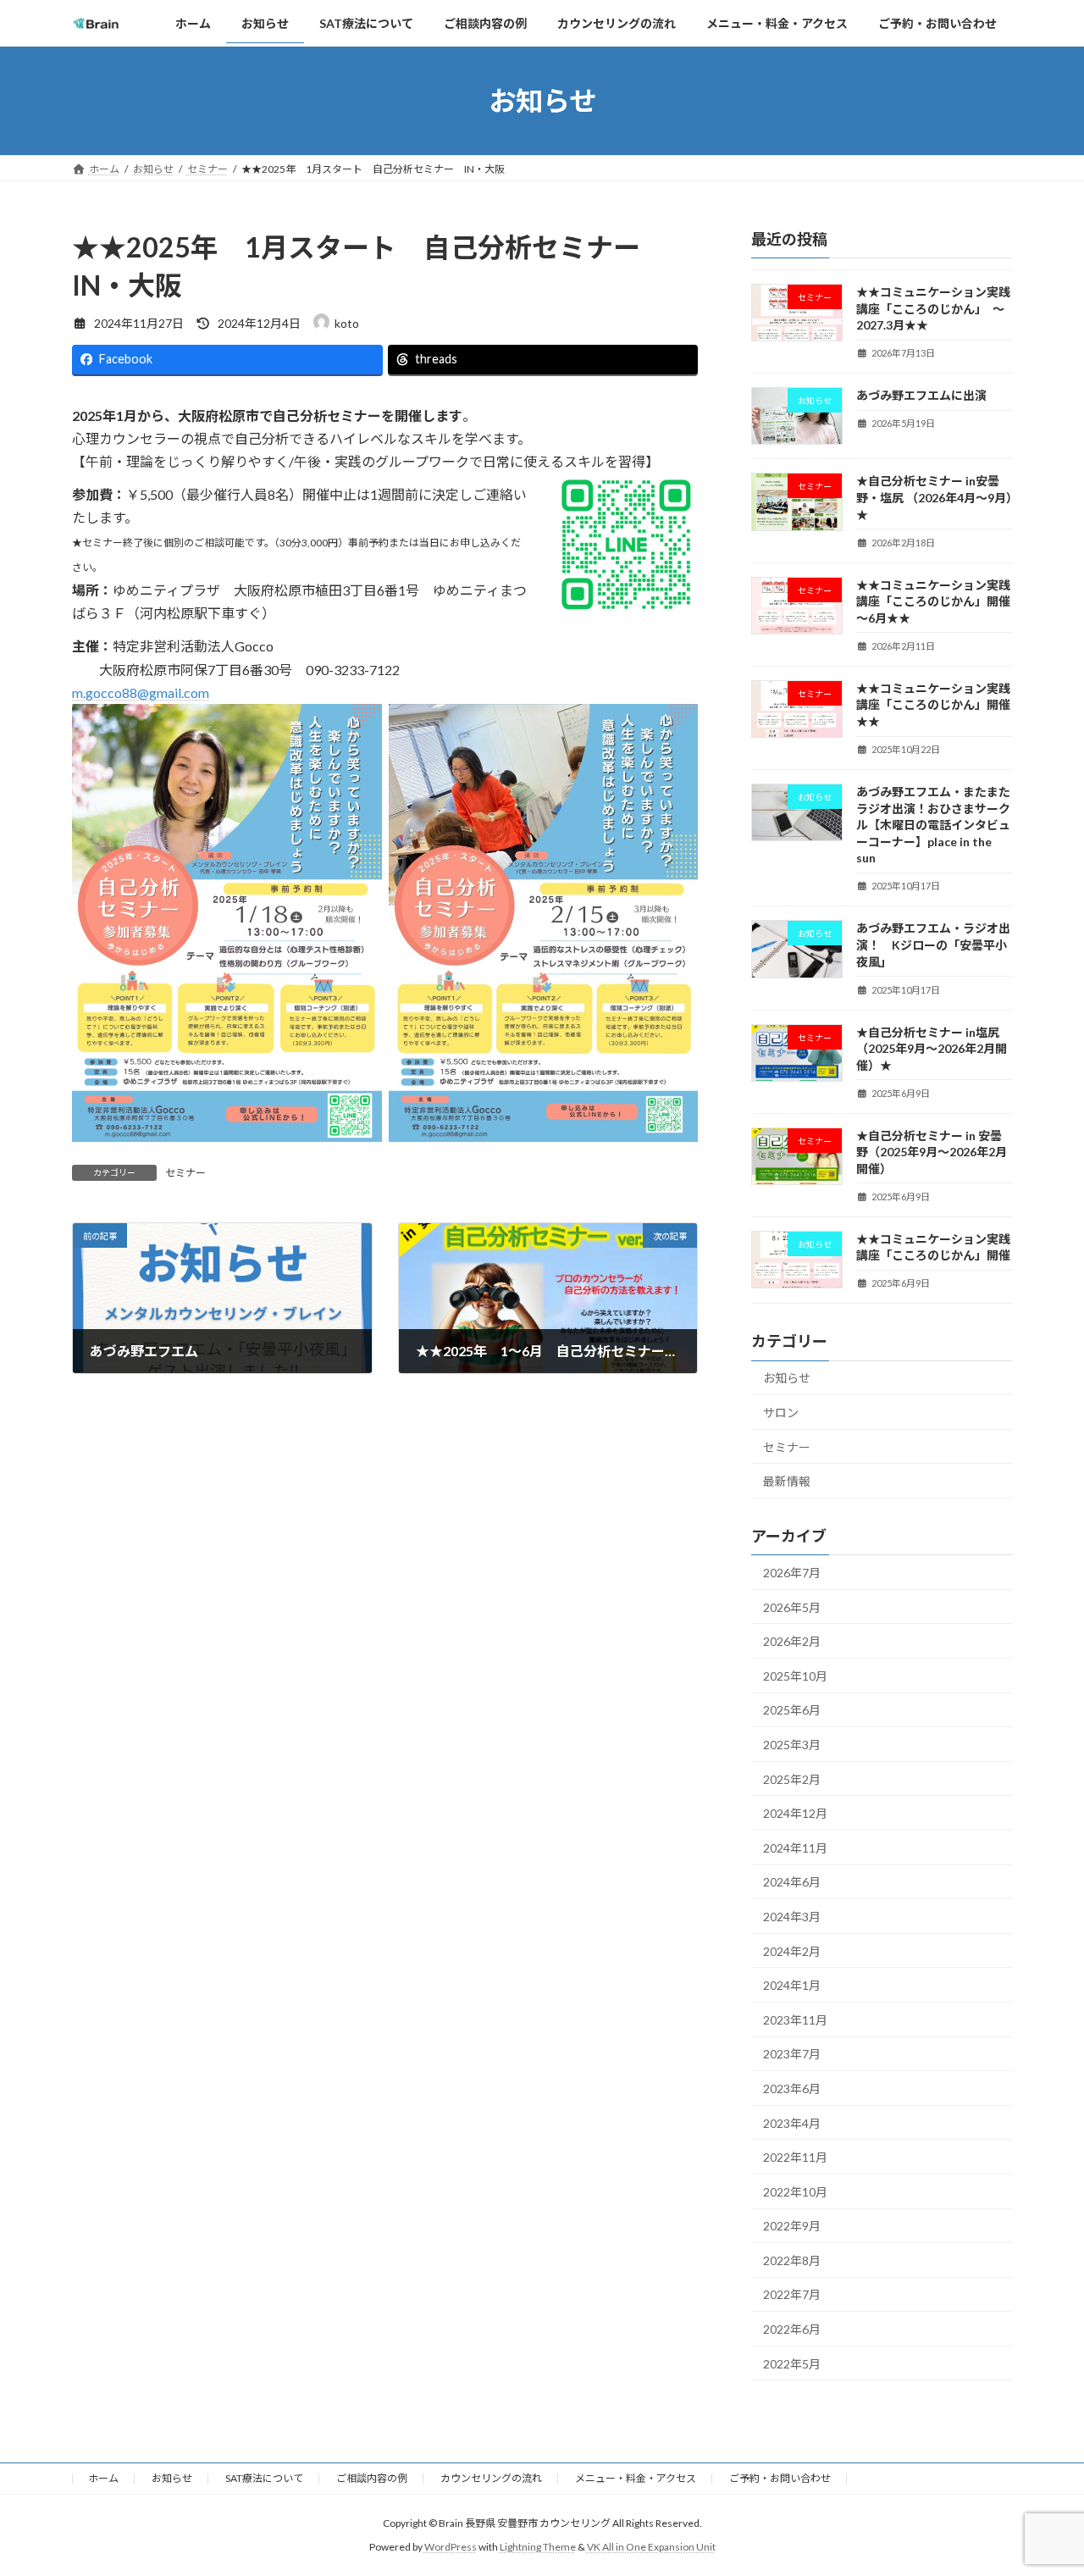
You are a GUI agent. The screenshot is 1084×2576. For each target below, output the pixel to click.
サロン (781, 1413)
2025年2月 (792, 1779)
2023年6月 (792, 2088)
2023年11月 (795, 2020)
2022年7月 (792, 2295)
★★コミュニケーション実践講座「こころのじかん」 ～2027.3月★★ (933, 308)
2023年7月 (792, 2054)
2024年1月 (792, 1985)
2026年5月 (792, 1607)
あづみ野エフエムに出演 (921, 395)
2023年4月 (792, 2123)
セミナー (185, 1173)
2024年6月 (792, 1882)
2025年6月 (792, 1710)
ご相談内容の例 (372, 2478)
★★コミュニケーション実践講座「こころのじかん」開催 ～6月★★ (939, 601)
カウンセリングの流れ (491, 2478)
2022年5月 (792, 2364)
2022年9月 (792, 2226)
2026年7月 (792, 1573)
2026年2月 (792, 1641)
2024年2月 (792, 1951)
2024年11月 (795, 1848)
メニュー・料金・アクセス (636, 2478)
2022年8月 (792, 2260)
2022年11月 (795, 2157)
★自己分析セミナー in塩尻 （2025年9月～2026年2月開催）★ (932, 1049)
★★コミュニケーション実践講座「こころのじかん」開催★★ (933, 705)
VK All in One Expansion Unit (651, 2547)
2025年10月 (795, 1676)
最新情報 (787, 1481)
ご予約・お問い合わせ (780, 2478)
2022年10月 (795, 2192)
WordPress (451, 2547)
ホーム (103, 2478)
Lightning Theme (538, 2547)
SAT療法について (264, 2478)
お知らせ (787, 1378)
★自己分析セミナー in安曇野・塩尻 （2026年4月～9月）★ (934, 498)
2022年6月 (792, 2329)
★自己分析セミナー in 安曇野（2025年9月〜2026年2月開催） (932, 1152)
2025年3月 (792, 1745)
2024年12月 (795, 1813)
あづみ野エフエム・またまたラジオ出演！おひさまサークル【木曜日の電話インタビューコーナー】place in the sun (933, 825)
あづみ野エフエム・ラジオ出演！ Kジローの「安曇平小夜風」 (933, 945)
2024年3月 (792, 1917)
